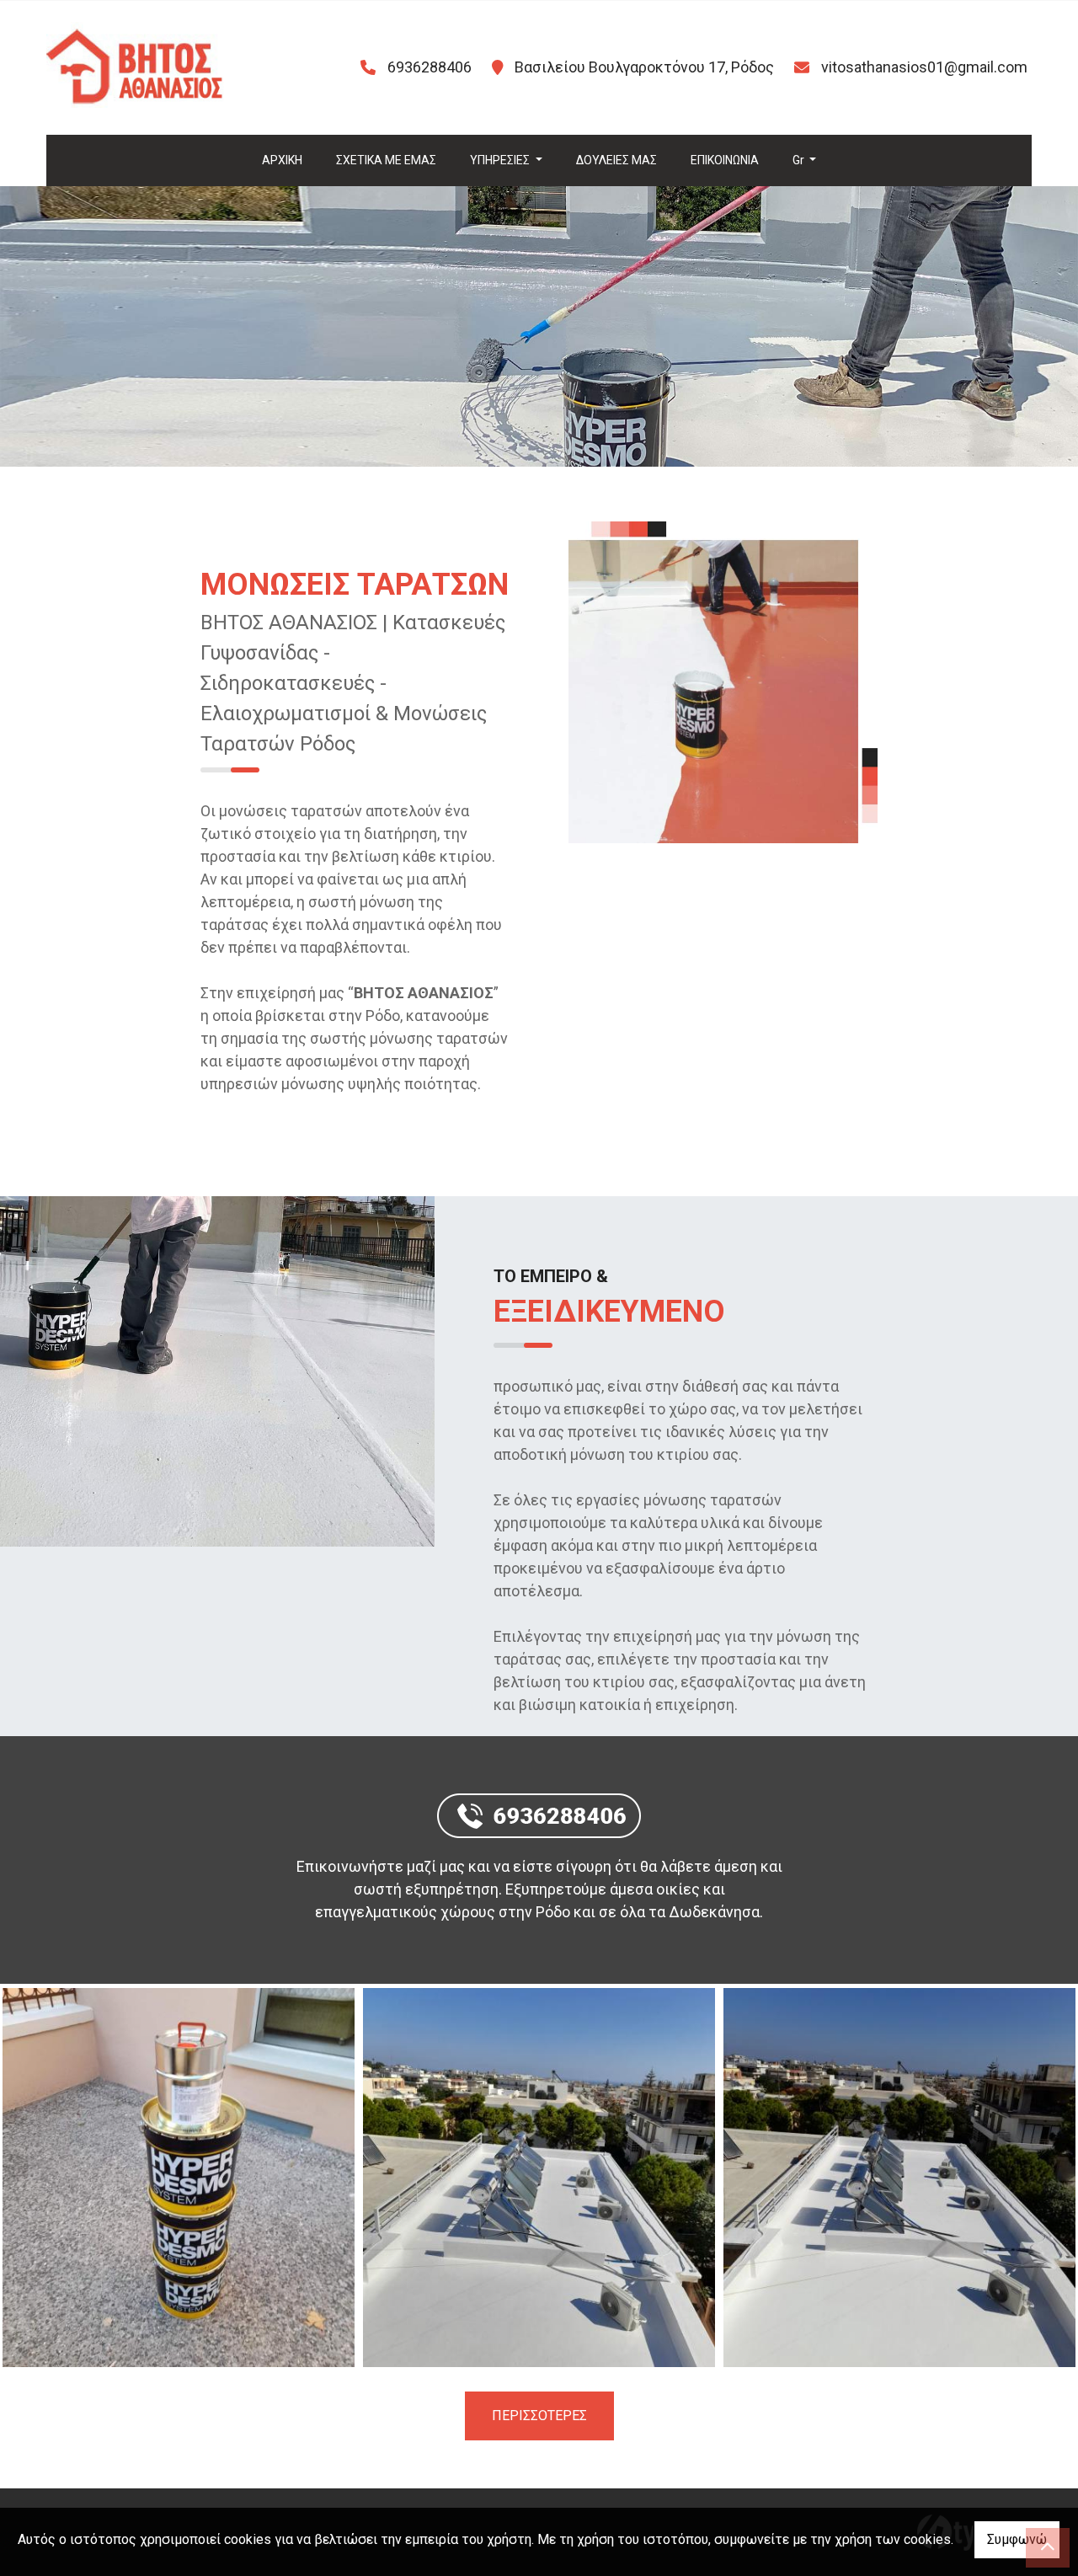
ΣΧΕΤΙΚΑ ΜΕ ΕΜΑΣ (386, 160)
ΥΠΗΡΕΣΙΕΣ (501, 160)
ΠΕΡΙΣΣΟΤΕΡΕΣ (539, 2416)
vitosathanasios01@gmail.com (924, 67)
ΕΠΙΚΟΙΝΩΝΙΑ (725, 160)
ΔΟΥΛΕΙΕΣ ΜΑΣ (616, 160)
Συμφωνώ (1017, 2539)
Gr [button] (800, 160)
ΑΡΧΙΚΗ (282, 160)
